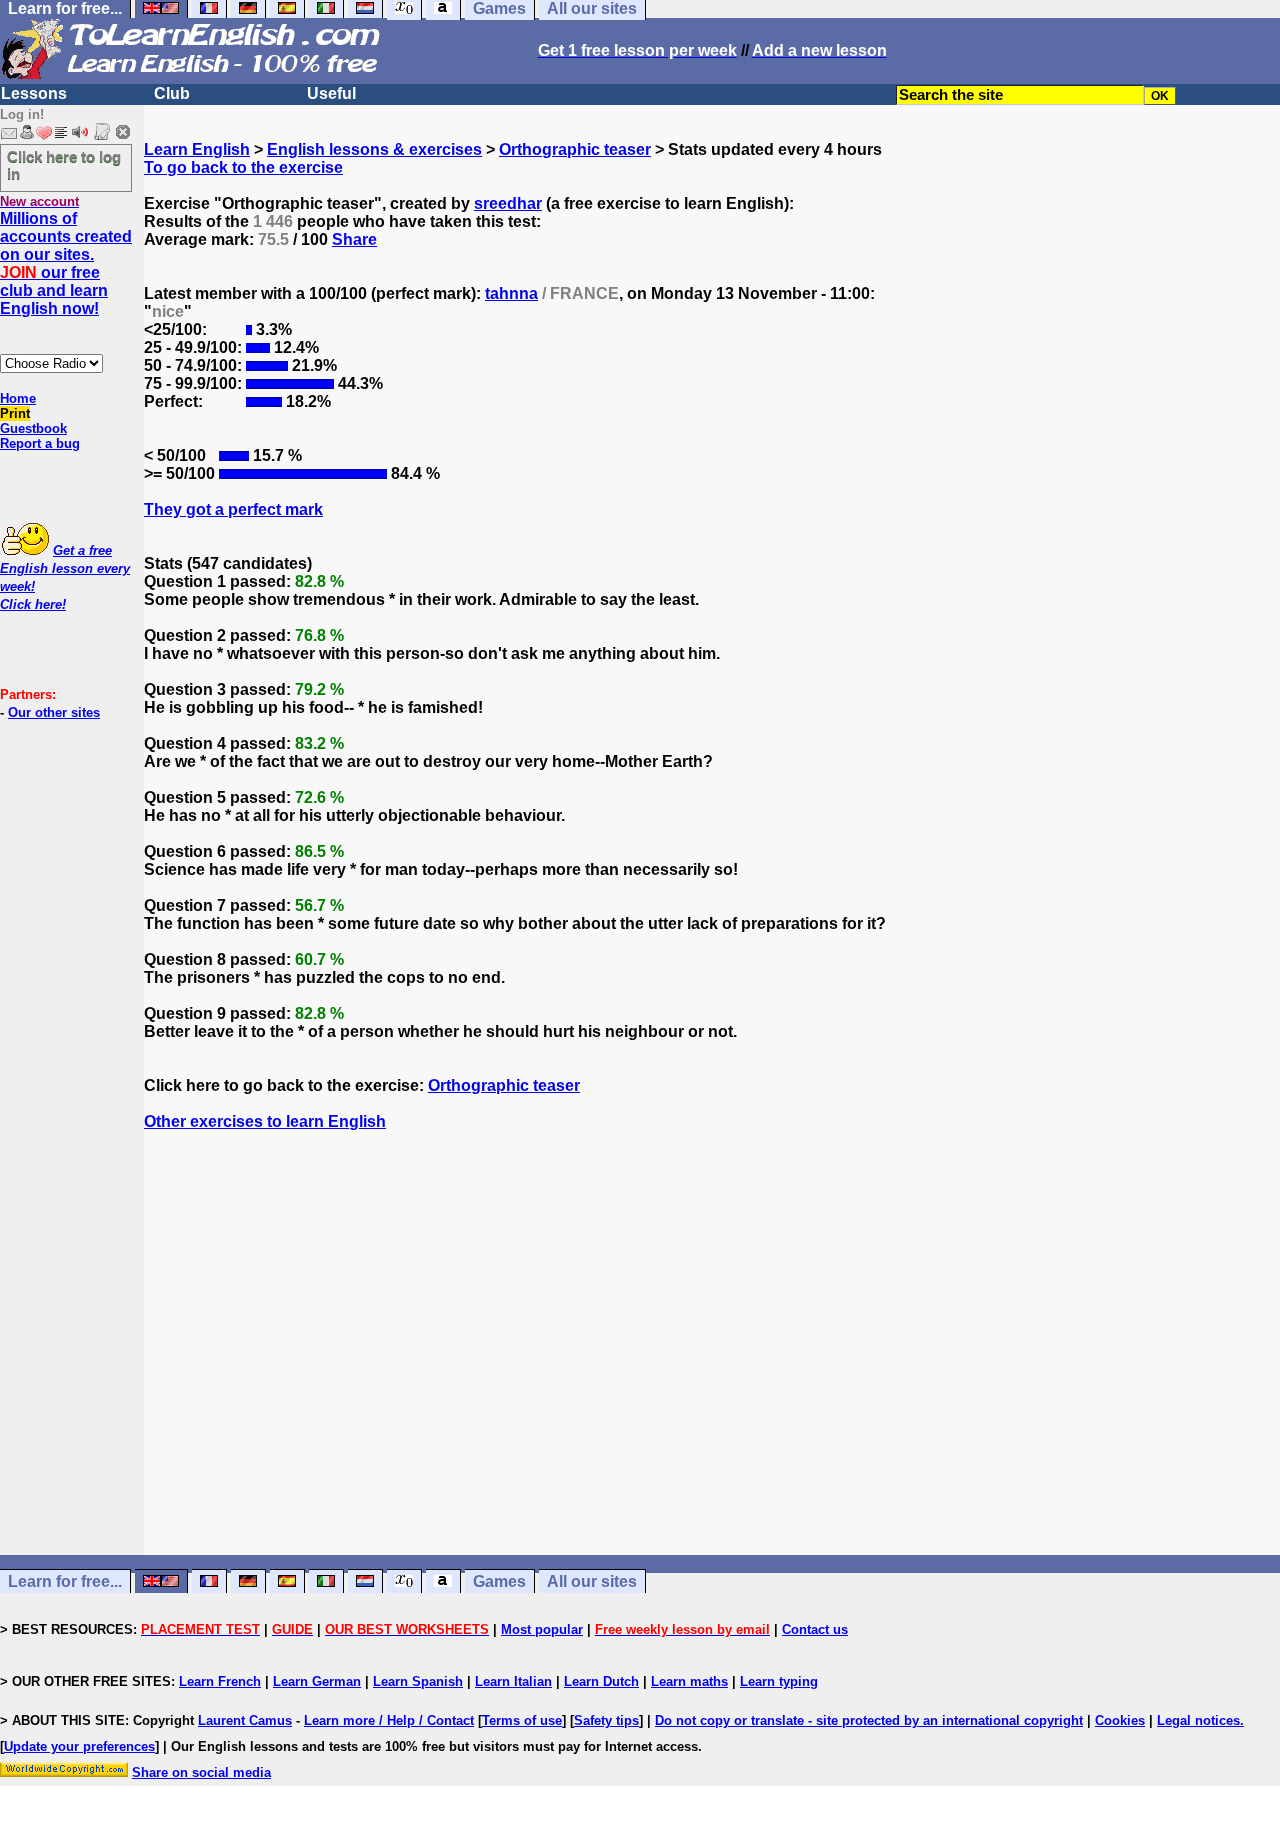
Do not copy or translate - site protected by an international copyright (869, 1720)
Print (15, 413)
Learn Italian (513, 1681)
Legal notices (1198, 1720)
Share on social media (201, 1772)
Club (172, 93)
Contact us (815, 1629)
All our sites (592, 1581)
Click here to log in (64, 165)
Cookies (1120, 1720)
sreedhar (508, 203)
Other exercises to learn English (265, 1121)
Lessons (34, 93)
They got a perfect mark (233, 509)
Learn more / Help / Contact (389, 1720)
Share (354, 239)
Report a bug (40, 443)
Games (499, 1581)
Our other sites (54, 712)
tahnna (511, 293)
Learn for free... (65, 1581)
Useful (331, 93)
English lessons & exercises (374, 149)
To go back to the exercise (243, 167)
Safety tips (606, 1720)
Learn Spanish (418, 1681)
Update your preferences (79, 1746)
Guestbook (33, 428)
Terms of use (522, 1720)
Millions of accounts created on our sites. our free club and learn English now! (66, 263)
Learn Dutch (601, 1681)
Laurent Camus (245, 1720)
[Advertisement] (712, 1361)
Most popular (542, 1629)
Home (18, 398)
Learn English (197, 149)
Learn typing (779, 1681)
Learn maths (689, 1681)
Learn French (220, 1681)
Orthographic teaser (575, 149)
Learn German (317, 1681)
